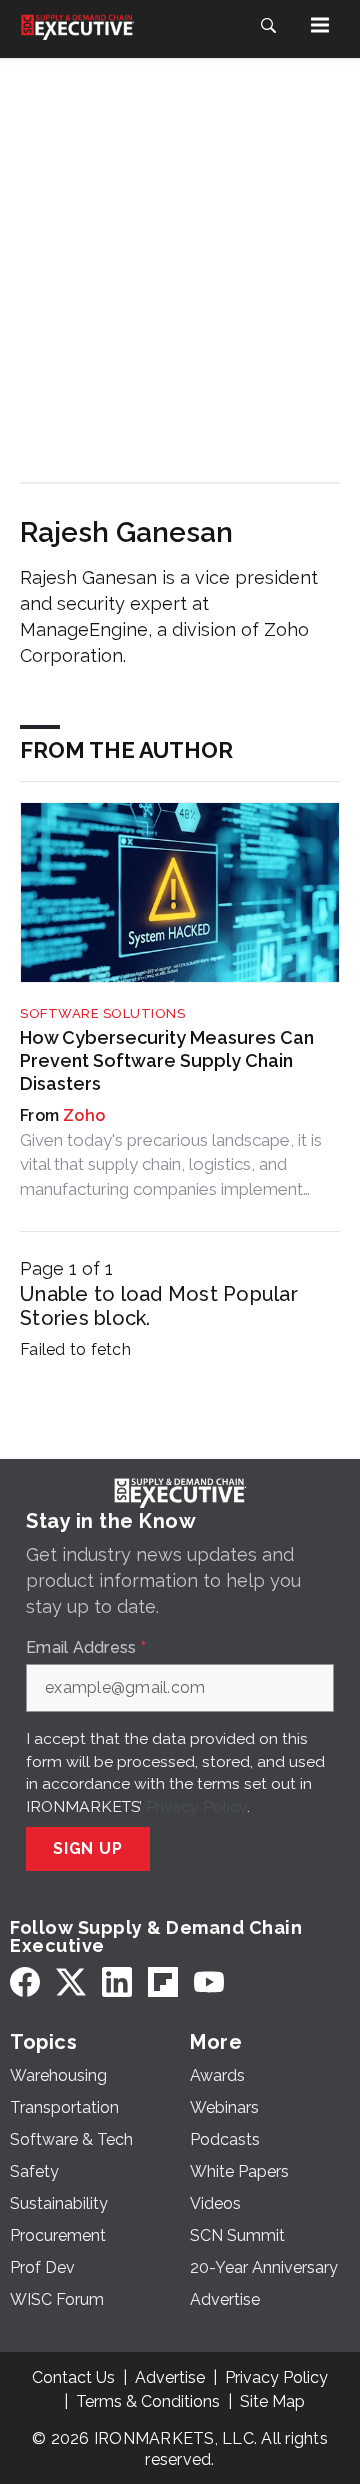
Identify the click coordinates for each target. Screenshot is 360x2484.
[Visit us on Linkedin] (117, 1982)
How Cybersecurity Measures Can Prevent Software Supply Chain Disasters (167, 1061)
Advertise (170, 2377)
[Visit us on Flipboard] (163, 1982)
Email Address (86, 1648)
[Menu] (320, 25)
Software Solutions (102, 1013)
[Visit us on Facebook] (25, 1982)
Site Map (272, 2401)
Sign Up (88, 1848)
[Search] (268, 25)
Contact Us (73, 2377)
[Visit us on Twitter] (71, 1982)
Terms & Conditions (148, 2401)
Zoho (84, 1115)
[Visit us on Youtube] (209, 1982)
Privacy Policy (196, 1806)
